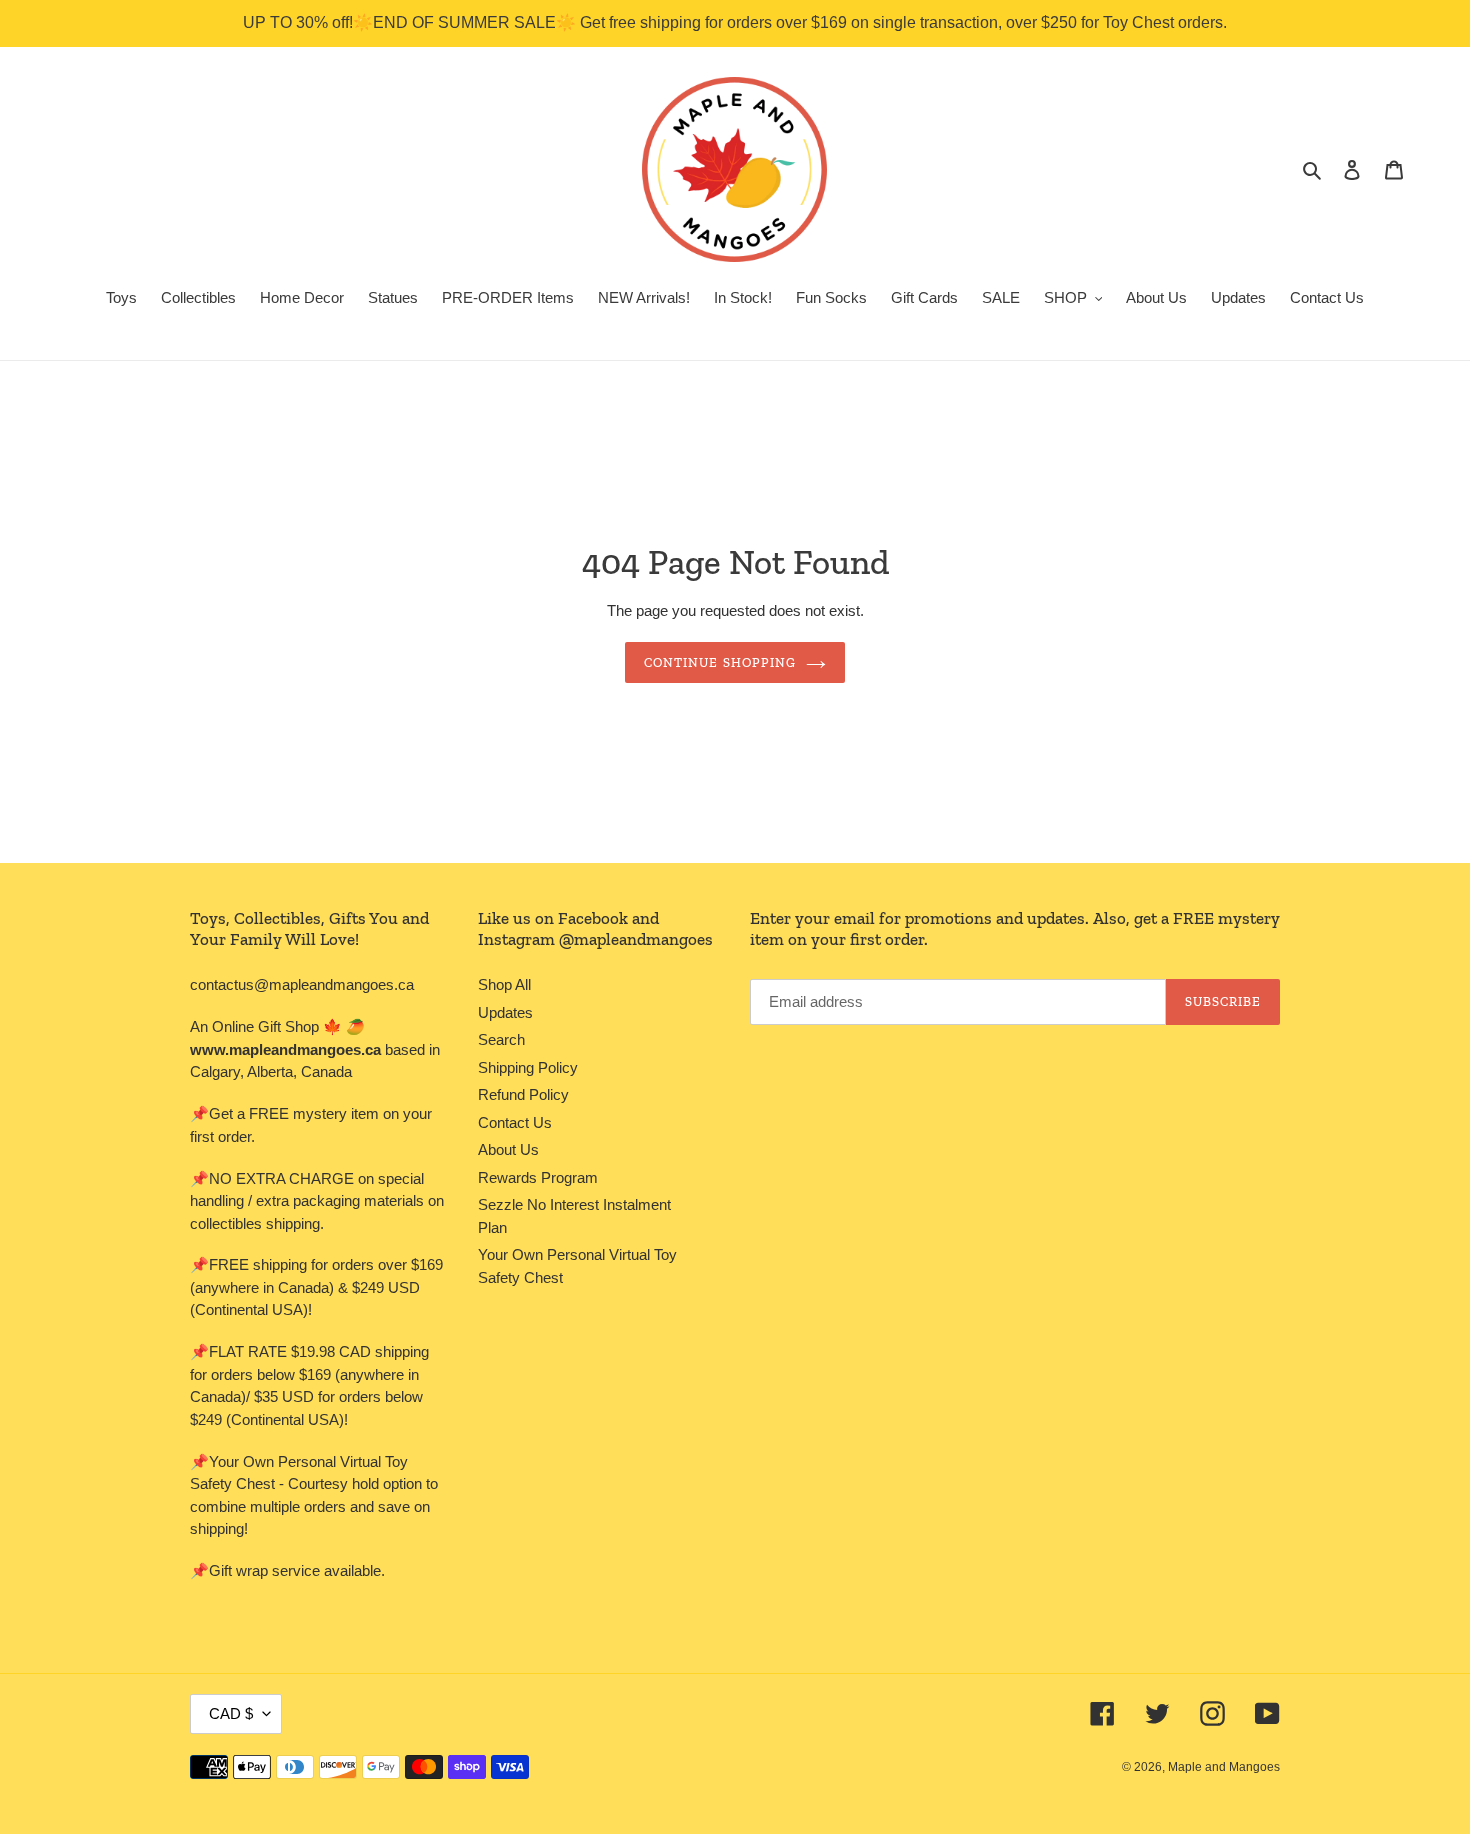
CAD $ (231, 1713)
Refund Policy (523, 1094)
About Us (508, 1149)
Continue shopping (720, 662)
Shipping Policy (528, 1067)
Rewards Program (538, 1177)
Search (501, 1039)
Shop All (504, 984)
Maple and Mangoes (1224, 1767)
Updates (505, 1012)
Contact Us (515, 1122)
